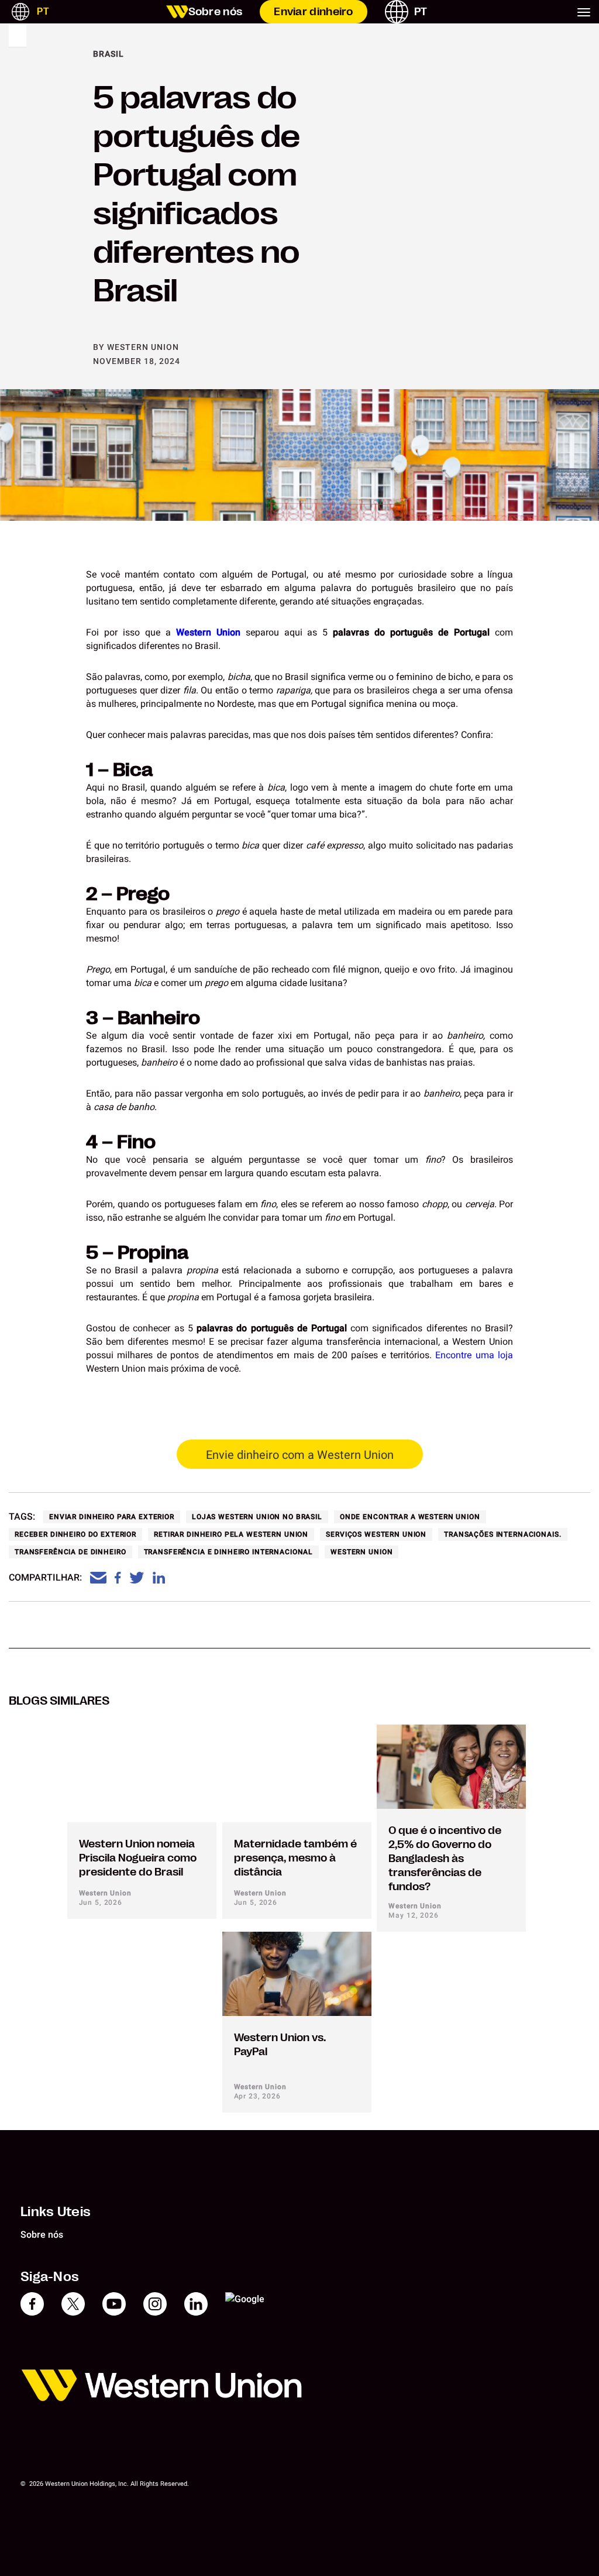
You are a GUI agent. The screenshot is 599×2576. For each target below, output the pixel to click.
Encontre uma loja (474, 1355)
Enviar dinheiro (314, 12)
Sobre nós (216, 12)
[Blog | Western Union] (177, 12)
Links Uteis (56, 2211)
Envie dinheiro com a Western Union (300, 1455)
